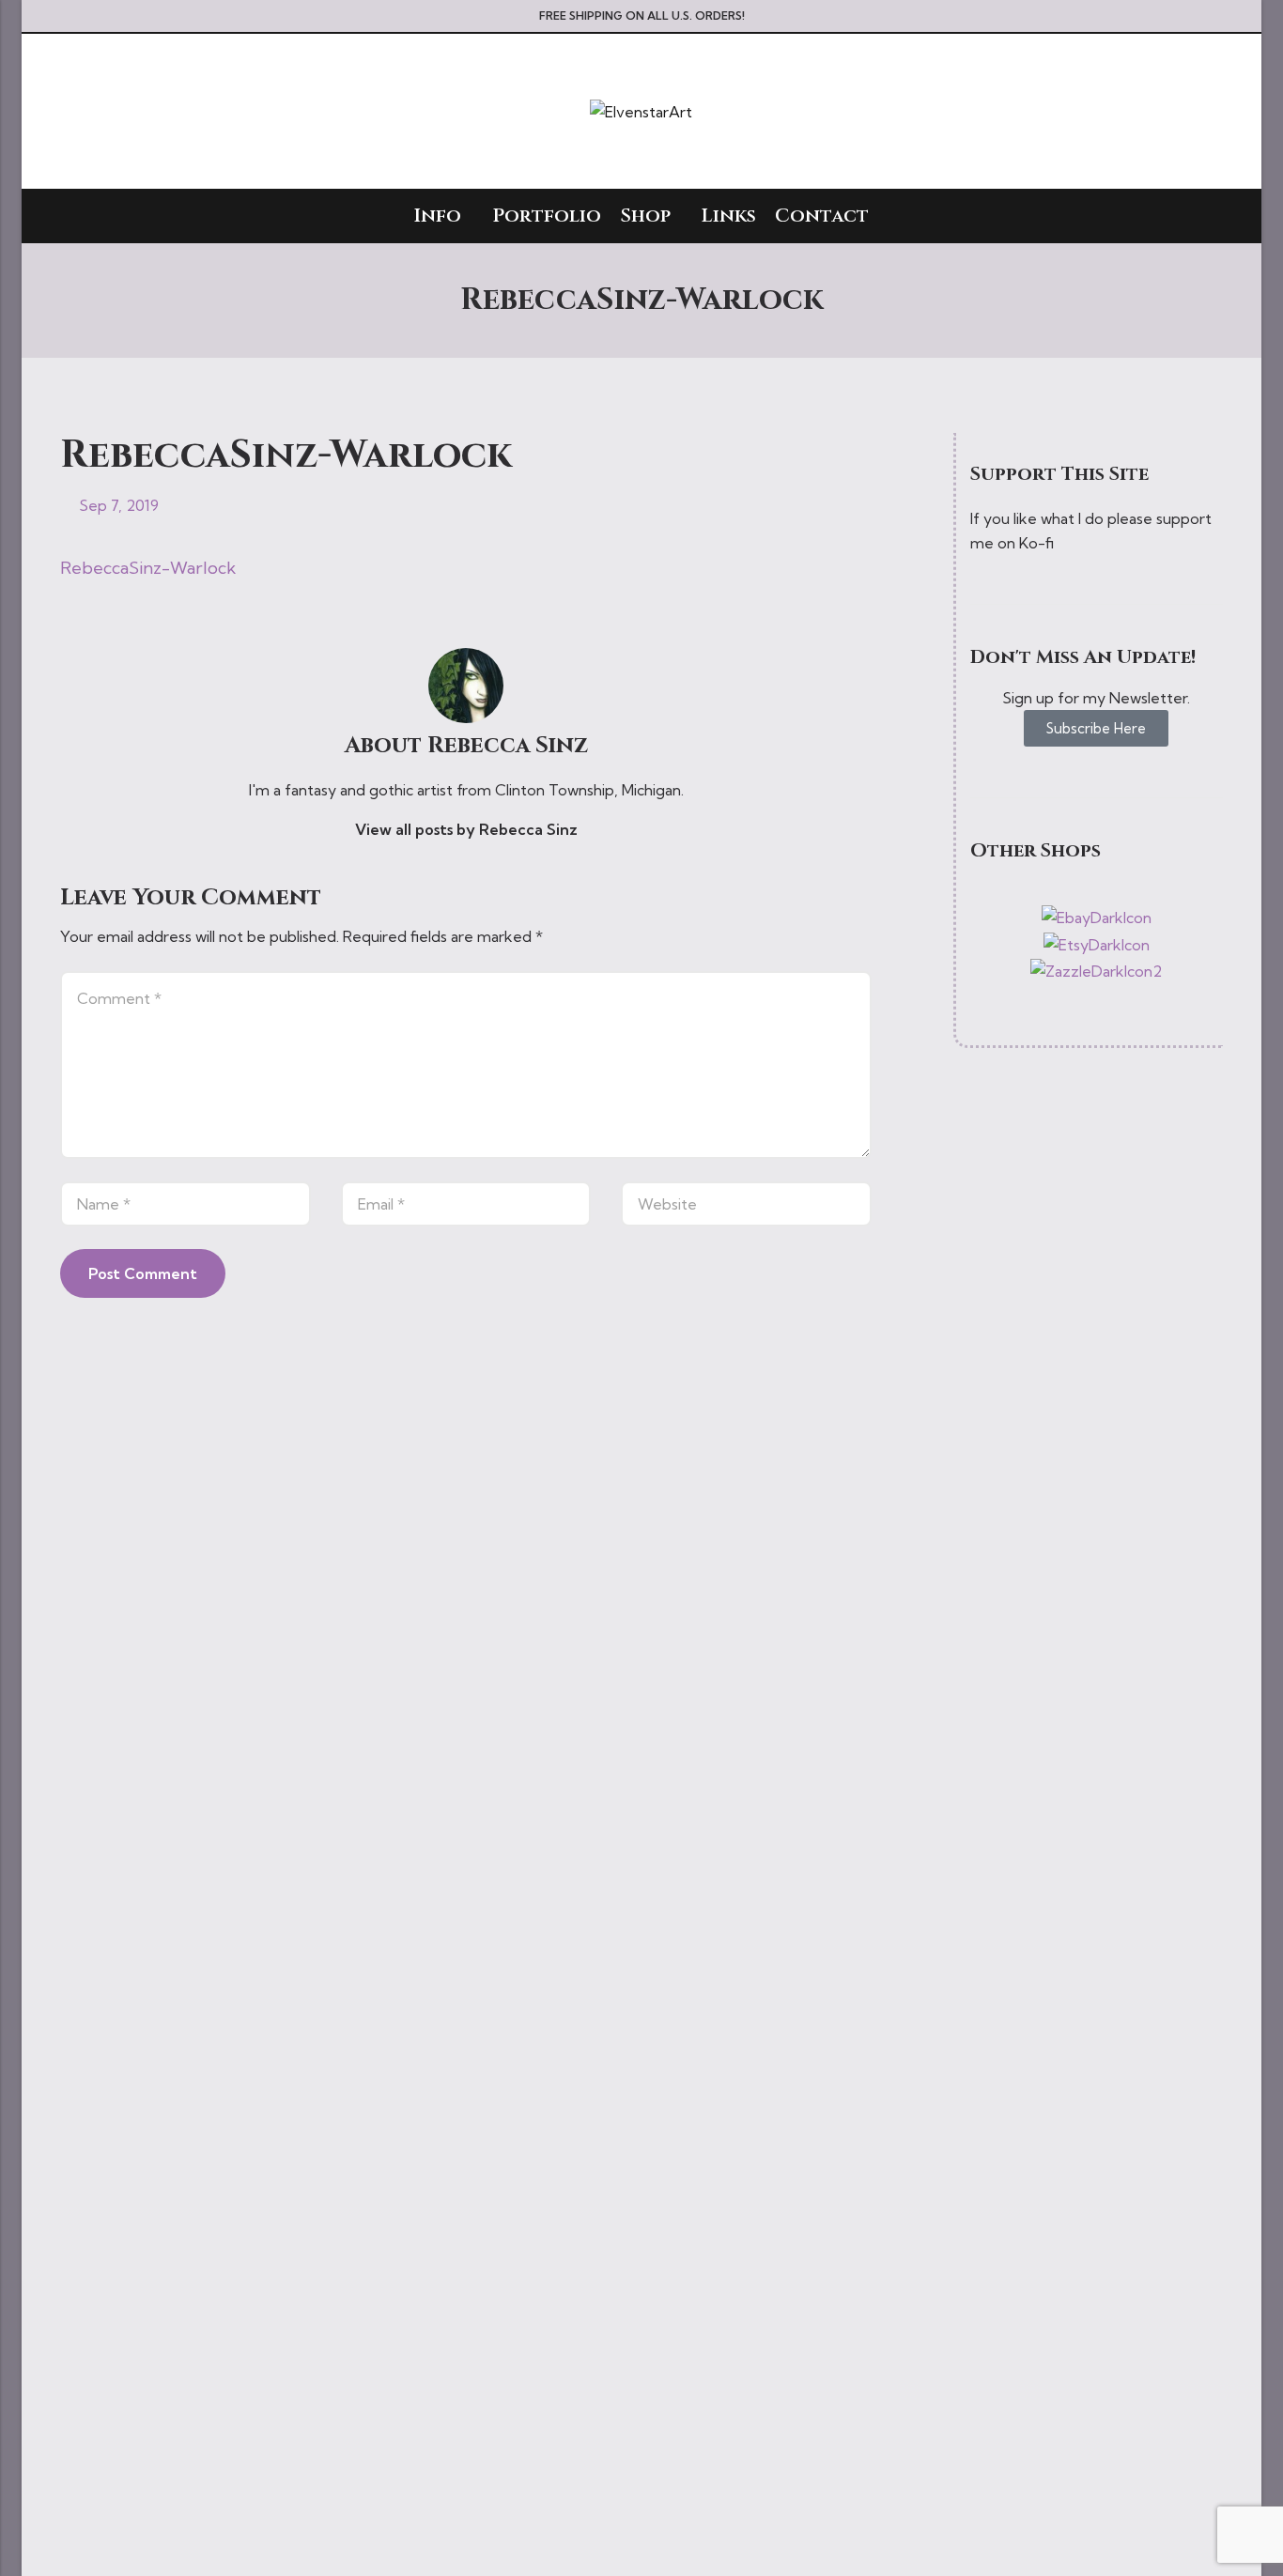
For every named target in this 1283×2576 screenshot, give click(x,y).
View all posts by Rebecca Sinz (466, 829)
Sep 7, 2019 (119, 505)
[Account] (1147, 111)
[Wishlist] (1182, 112)
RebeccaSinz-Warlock (148, 568)
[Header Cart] (1215, 112)
